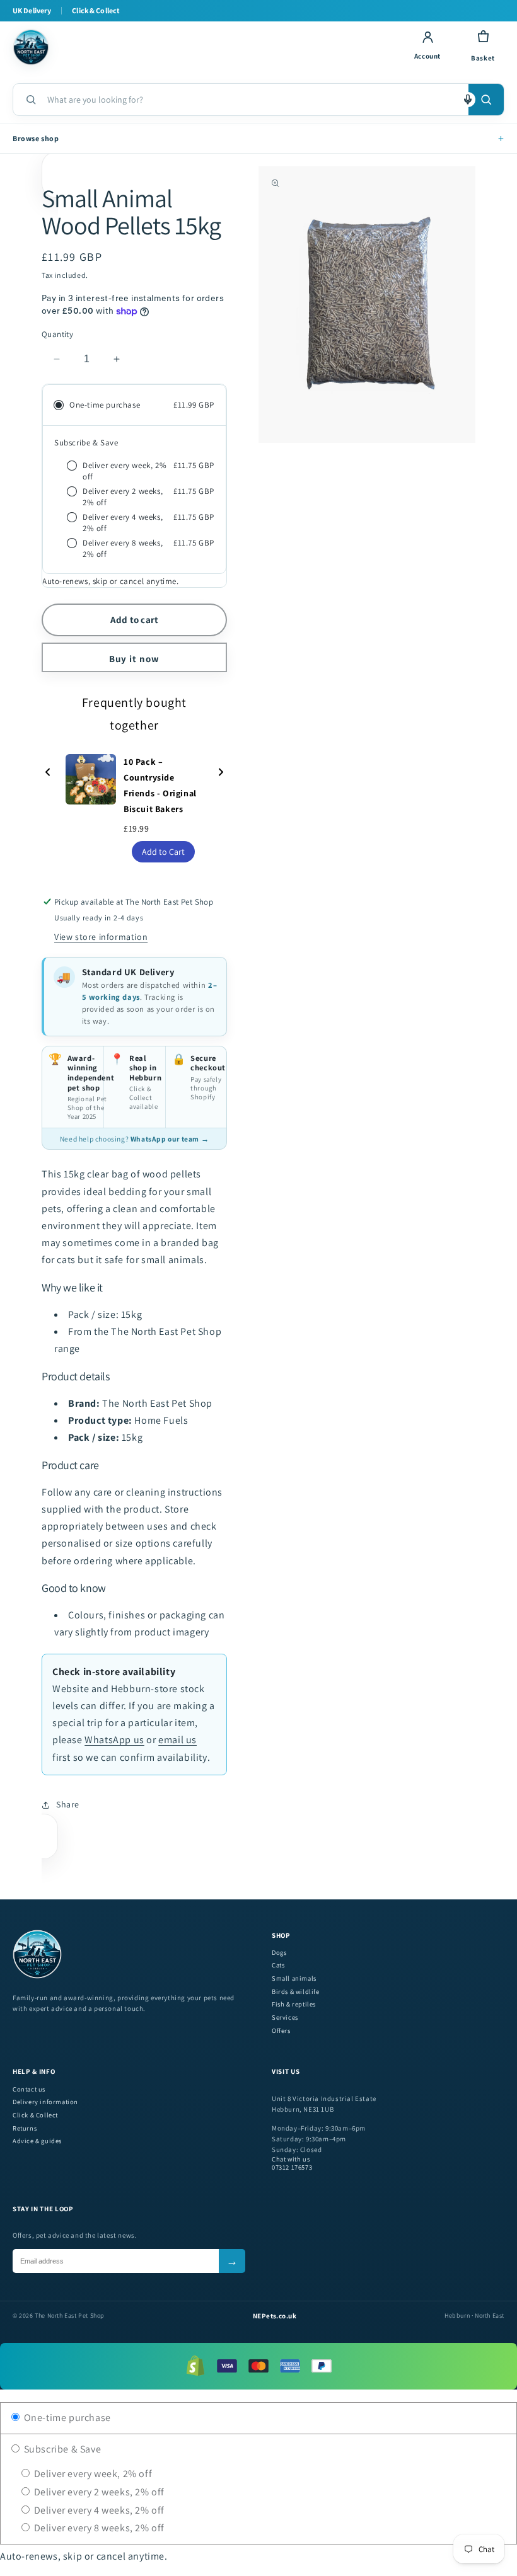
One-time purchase (66, 2418)
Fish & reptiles (294, 2004)
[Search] (486, 100)
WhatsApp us (114, 1740)
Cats (278, 1965)
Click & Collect (35, 2115)
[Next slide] (221, 773)
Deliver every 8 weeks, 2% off (98, 2528)
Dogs (279, 1953)
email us (177, 1740)
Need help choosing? (134, 1139)
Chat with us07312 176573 (292, 2164)
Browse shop (258, 138)
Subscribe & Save (61, 2449)
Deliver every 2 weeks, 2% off (98, 2492)
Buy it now (134, 659)
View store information (101, 937)
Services (285, 2018)
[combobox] (253, 100)
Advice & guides (37, 2141)
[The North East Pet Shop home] (203, 47)
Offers (281, 2031)
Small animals (294, 1978)
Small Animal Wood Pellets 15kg (131, 211)
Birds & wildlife (296, 1992)
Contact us (29, 2089)
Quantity (57, 334)
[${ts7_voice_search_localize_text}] (468, 100)
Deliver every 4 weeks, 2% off (98, 2510)
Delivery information (45, 2102)
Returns (25, 2128)
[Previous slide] (48, 773)
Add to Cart (163, 852)
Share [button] (68, 1804)
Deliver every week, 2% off (92, 2474)
